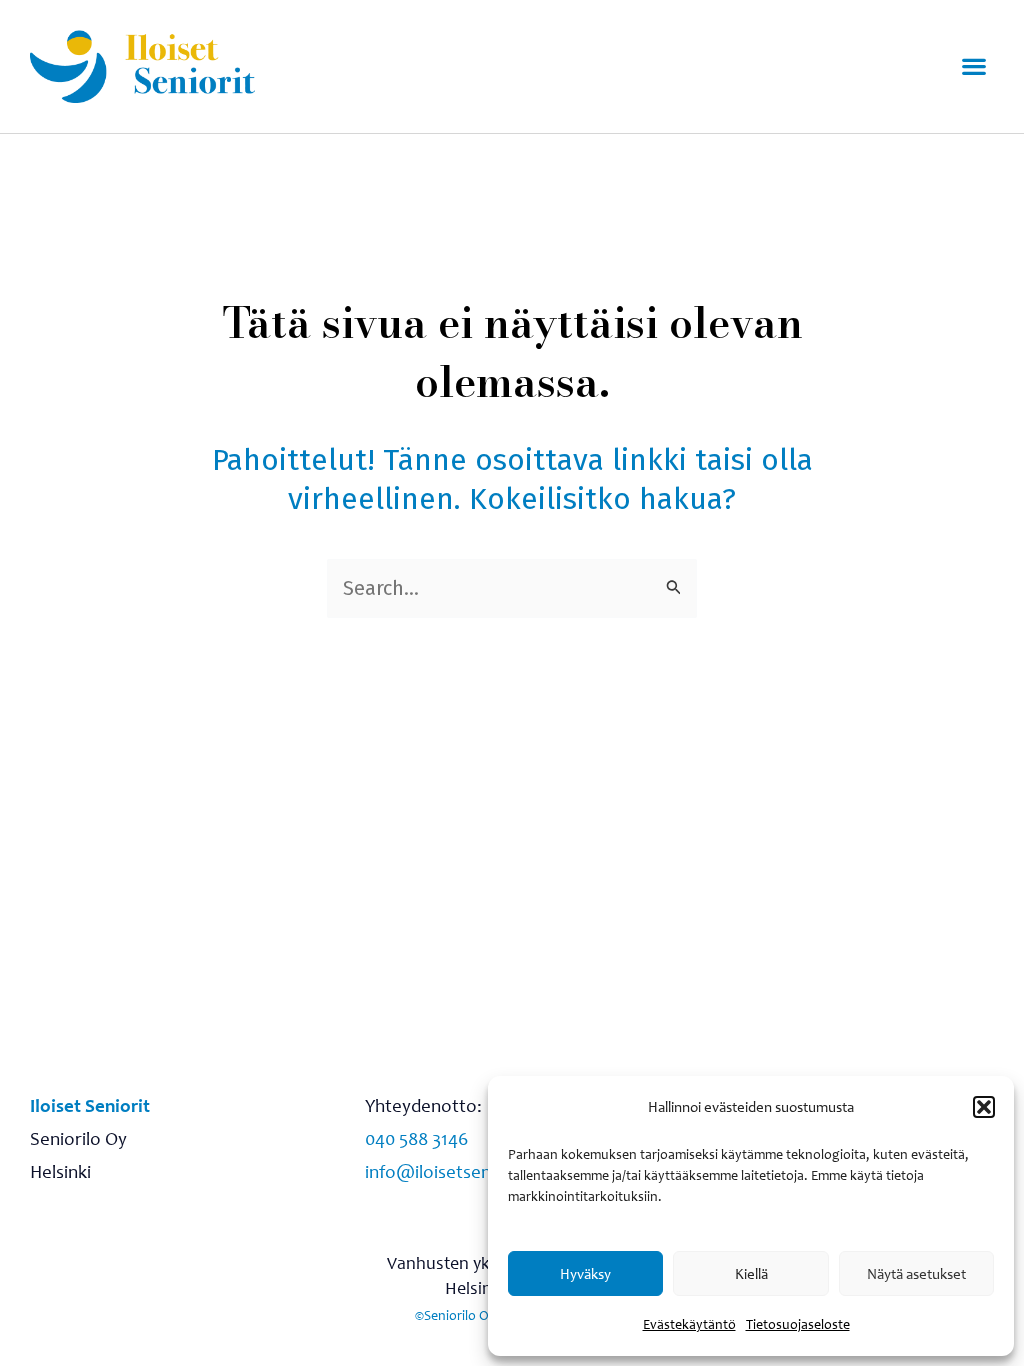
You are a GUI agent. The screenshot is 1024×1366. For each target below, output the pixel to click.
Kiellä (751, 1274)
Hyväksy (585, 1274)
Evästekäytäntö (689, 1324)
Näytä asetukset (916, 1274)
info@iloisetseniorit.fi (452, 1171)
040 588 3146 (416, 1138)
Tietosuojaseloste (798, 1324)
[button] (984, 1107)
